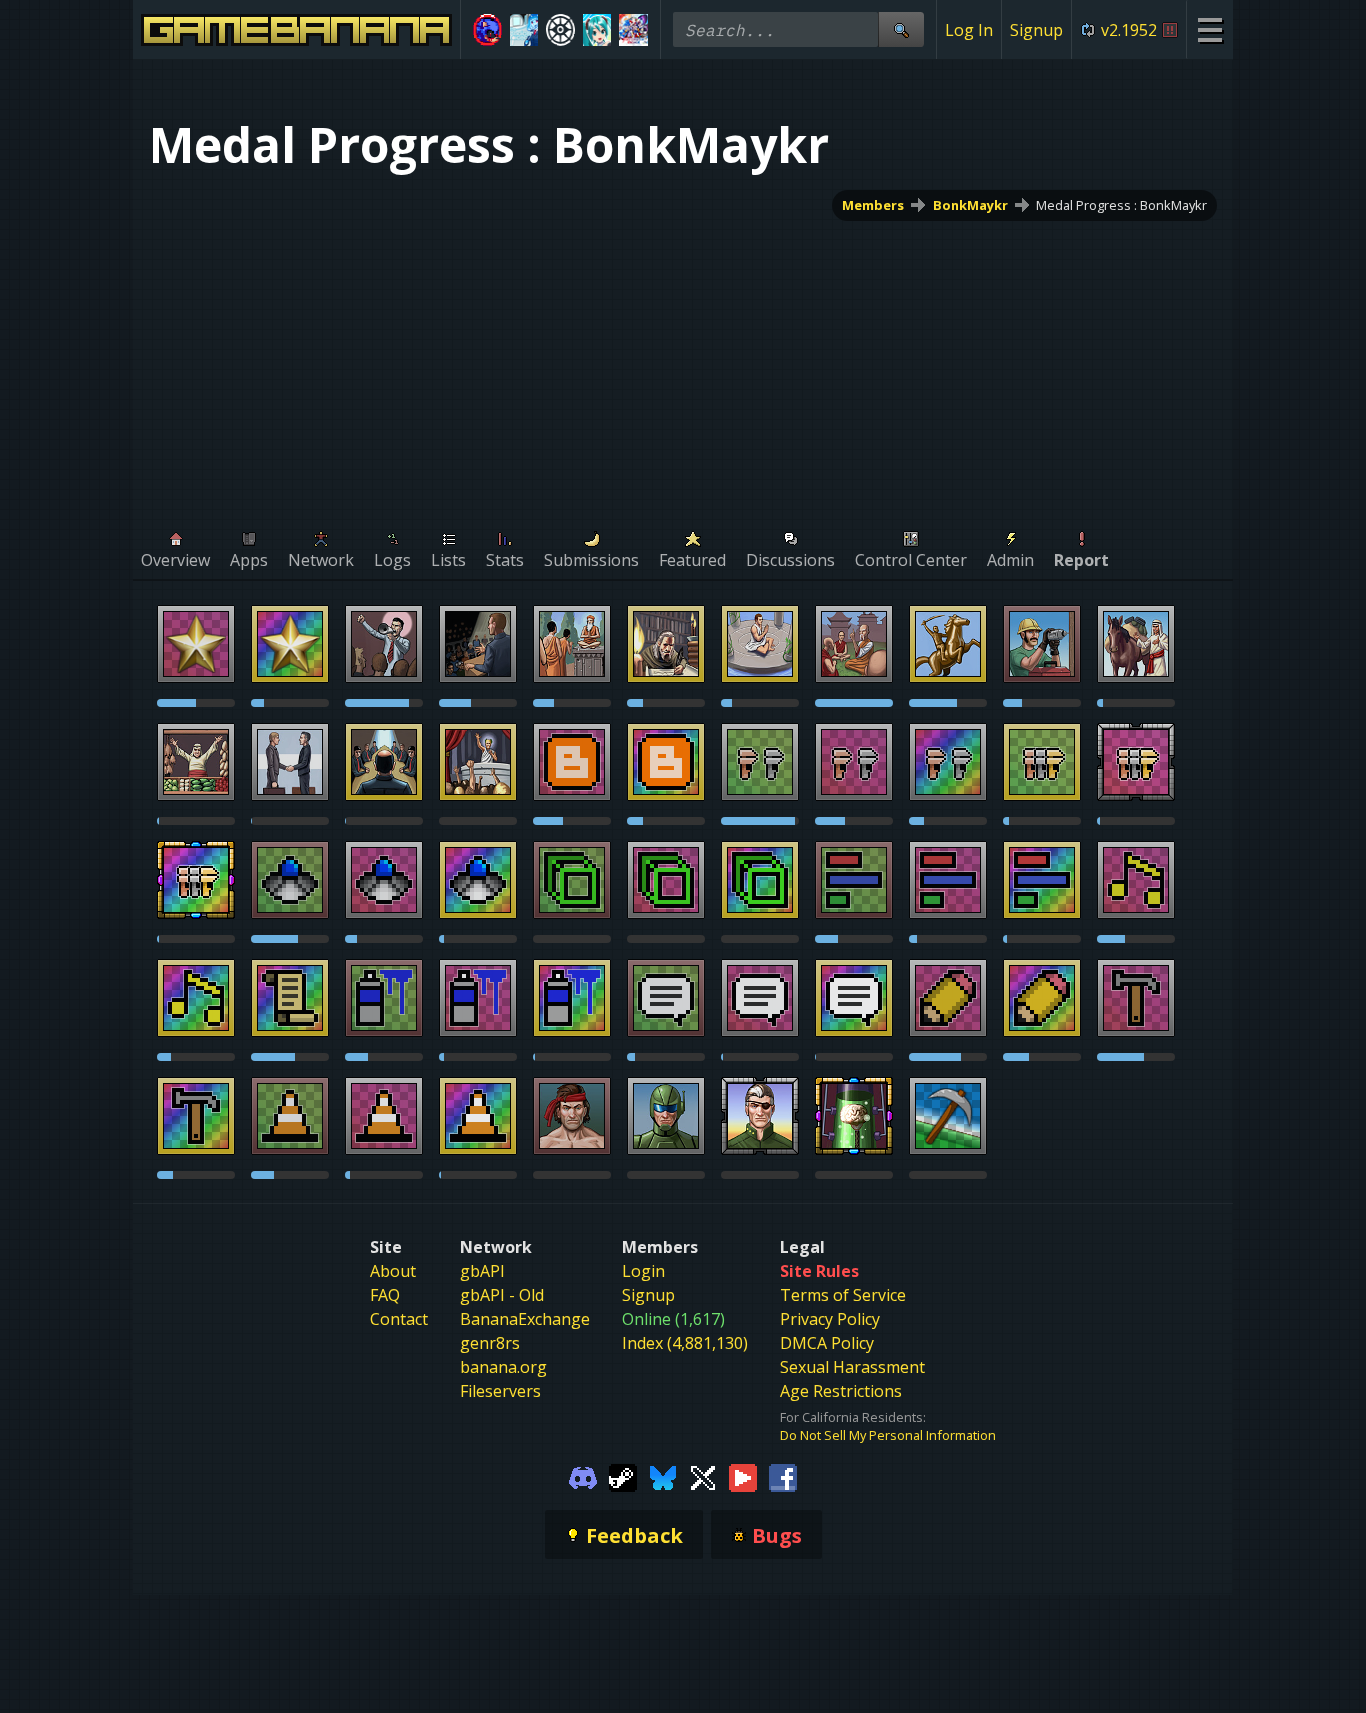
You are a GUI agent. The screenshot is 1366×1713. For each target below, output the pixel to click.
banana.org (503, 1367)
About (393, 1271)
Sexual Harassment (852, 1367)
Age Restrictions (841, 1391)
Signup (1036, 30)
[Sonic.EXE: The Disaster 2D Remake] (487, 30)
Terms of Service (843, 1295)
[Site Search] (901, 29)
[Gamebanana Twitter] (703, 1476)
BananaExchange (525, 1319)
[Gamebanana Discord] (583, 1476)
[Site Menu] (1209, 29)
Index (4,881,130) (685, 1343)
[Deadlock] (560, 30)
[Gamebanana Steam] (623, 1476)
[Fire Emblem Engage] (633, 30)
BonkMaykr (970, 205)
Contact (399, 1319)
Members (873, 205)
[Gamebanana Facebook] (783, 1476)
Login (643, 1271)
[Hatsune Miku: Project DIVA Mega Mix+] (597, 30)
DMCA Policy (827, 1343)
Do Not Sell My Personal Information (888, 1435)
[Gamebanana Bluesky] (663, 1476)
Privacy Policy (830, 1319)
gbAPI (482, 1271)
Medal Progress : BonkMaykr (1121, 205)
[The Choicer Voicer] (524, 30)
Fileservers (500, 1391)
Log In (969, 30)
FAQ (385, 1295)
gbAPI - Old (502, 1295)
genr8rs (490, 1343)
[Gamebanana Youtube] (743, 1476)
